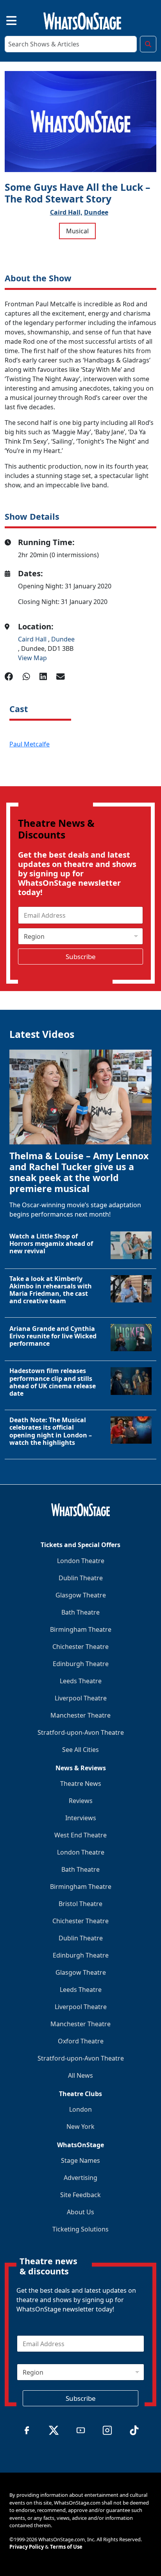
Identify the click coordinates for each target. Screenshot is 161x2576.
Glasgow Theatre (81, 1595)
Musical (77, 231)
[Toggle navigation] (5, 20)
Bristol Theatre (80, 1904)
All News (80, 2075)
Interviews (81, 1818)
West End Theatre (80, 1835)
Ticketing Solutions (80, 2229)
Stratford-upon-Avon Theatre (81, 1732)
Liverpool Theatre (81, 1698)
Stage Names (80, 2160)
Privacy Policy (27, 2547)
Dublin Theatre (81, 1578)
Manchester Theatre (80, 1715)
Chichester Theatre (80, 1647)
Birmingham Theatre (81, 1629)
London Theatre (81, 1561)
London (80, 2109)
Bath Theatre (80, 1612)
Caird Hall (33, 639)
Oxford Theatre (81, 2041)
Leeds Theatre (81, 1681)
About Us (80, 2212)
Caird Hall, (66, 212)
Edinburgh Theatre (81, 1664)
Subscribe (81, 957)
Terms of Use (66, 2547)
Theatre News (81, 1784)
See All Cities (80, 1750)
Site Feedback (80, 2195)
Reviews (81, 1801)
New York (80, 2127)
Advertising (80, 2178)
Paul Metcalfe (30, 744)
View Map (32, 658)
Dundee (96, 212)
